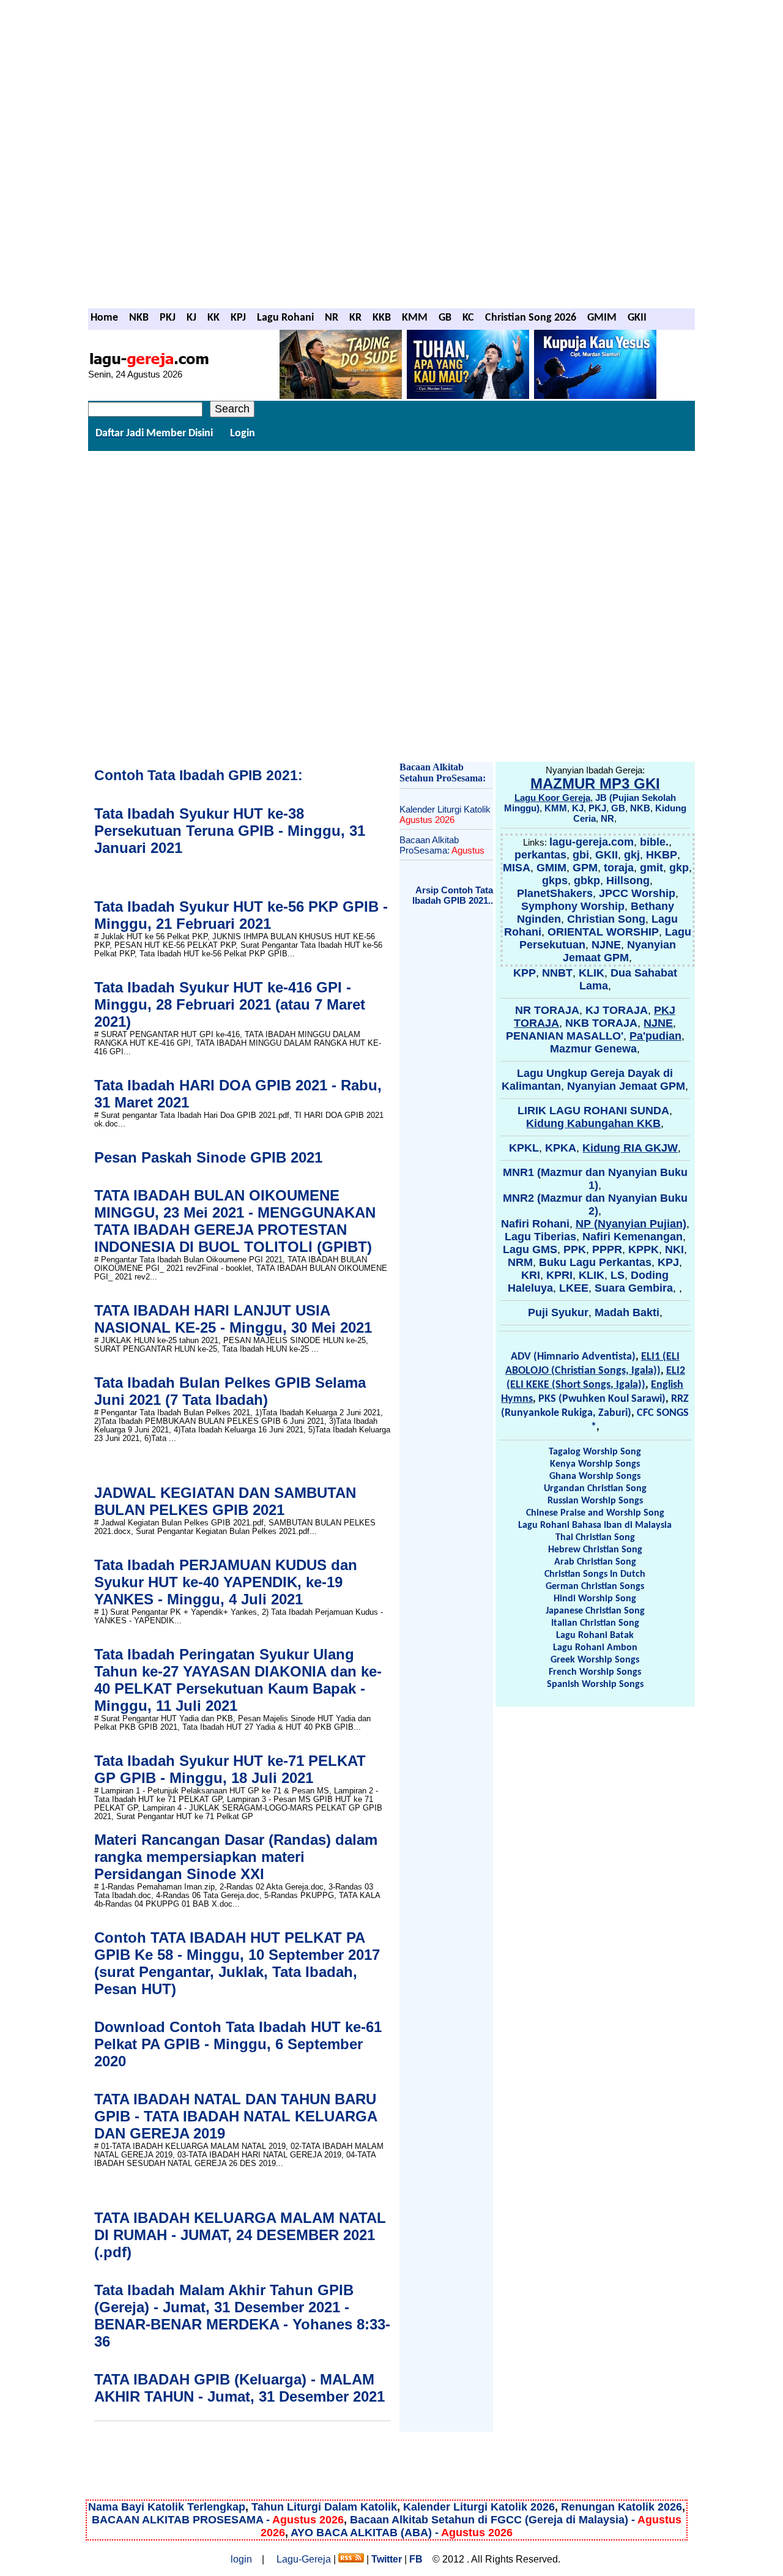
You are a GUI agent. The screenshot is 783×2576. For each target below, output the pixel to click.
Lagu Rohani (285, 318)
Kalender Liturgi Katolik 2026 (479, 2507)
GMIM (602, 318)
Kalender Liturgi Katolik (445, 814)
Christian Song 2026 (531, 318)
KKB (382, 318)
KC (468, 318)
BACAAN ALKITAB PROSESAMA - (218, 2520)
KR (355, 318)
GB (445, 318)
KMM (415, 318)
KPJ (238, 318)
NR (332, 318)
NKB (139, 318)
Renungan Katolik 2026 (622, 2507)
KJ (191, 318)
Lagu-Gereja (304, 2559)
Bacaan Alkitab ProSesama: (442, 845)
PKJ (168, 318)
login (241, 2559)
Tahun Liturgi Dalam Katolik (324, 2507)
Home (104, 318)
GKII (637, 318)
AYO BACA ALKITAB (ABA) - (402, 2533)
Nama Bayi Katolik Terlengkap (167, 2507)
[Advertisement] (391, 79)
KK (213, 318)
